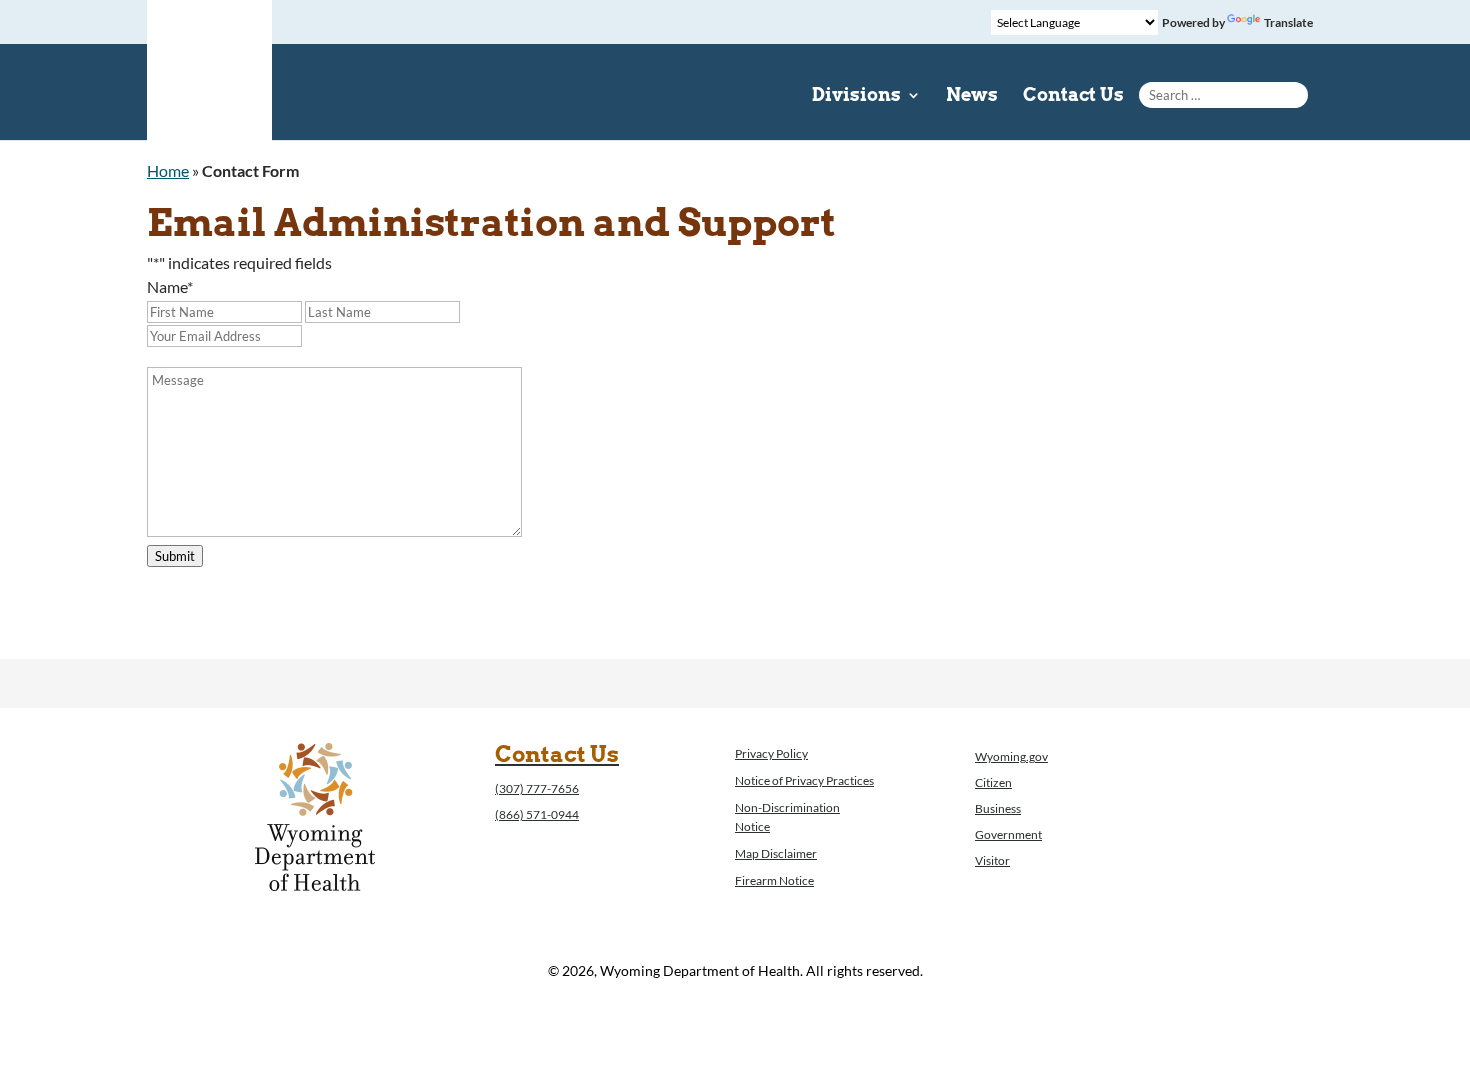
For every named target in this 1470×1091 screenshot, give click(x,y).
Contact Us (1073, 96)
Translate (1288, 22)
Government (1008, 834)
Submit (175, 556)
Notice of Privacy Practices (804, 780)
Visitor (992, 860)
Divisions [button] (856, 96)
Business (998, 808)
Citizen (993, 782)
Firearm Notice (774, 880)
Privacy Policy (771, 753)
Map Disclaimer (776, 853)
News (972, 96)
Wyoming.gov (1011, 756)
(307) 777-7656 (537, 788)
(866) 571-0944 (537, 814)
